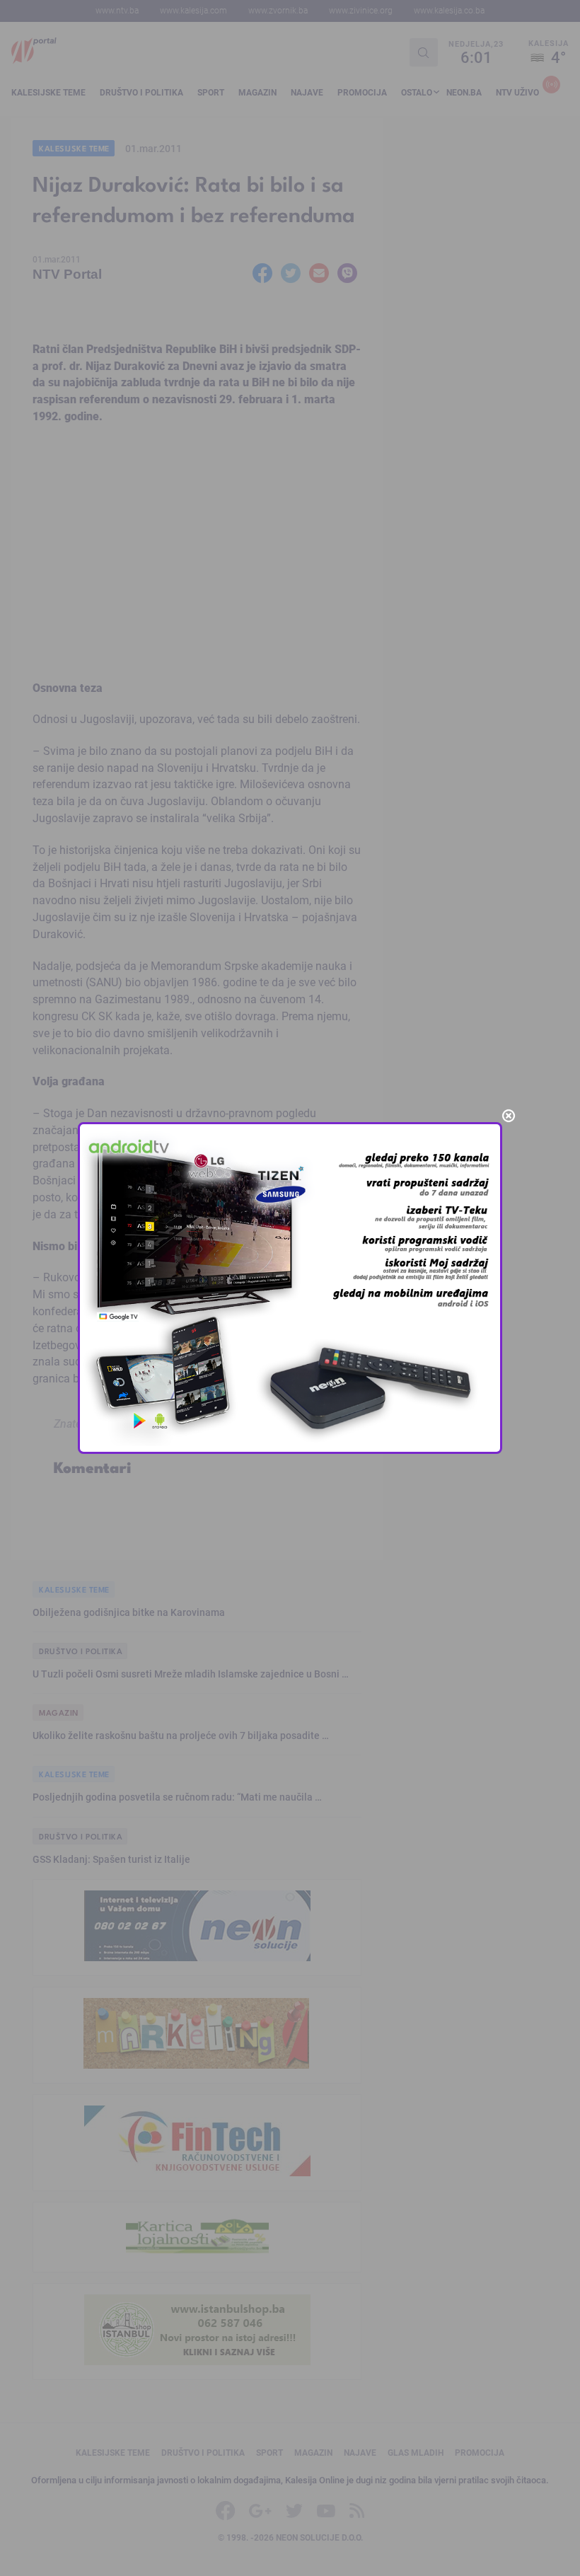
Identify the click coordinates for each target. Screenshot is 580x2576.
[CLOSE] (509, 1116)
